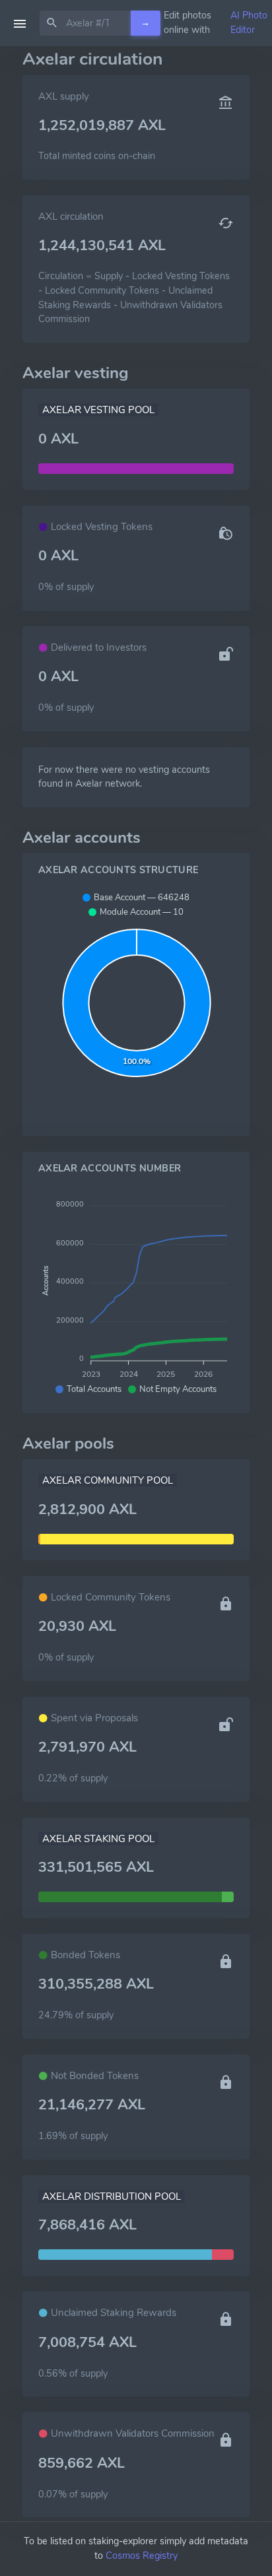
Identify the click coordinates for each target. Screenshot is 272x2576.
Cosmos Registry (142, 2556)
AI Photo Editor (249, 22)
